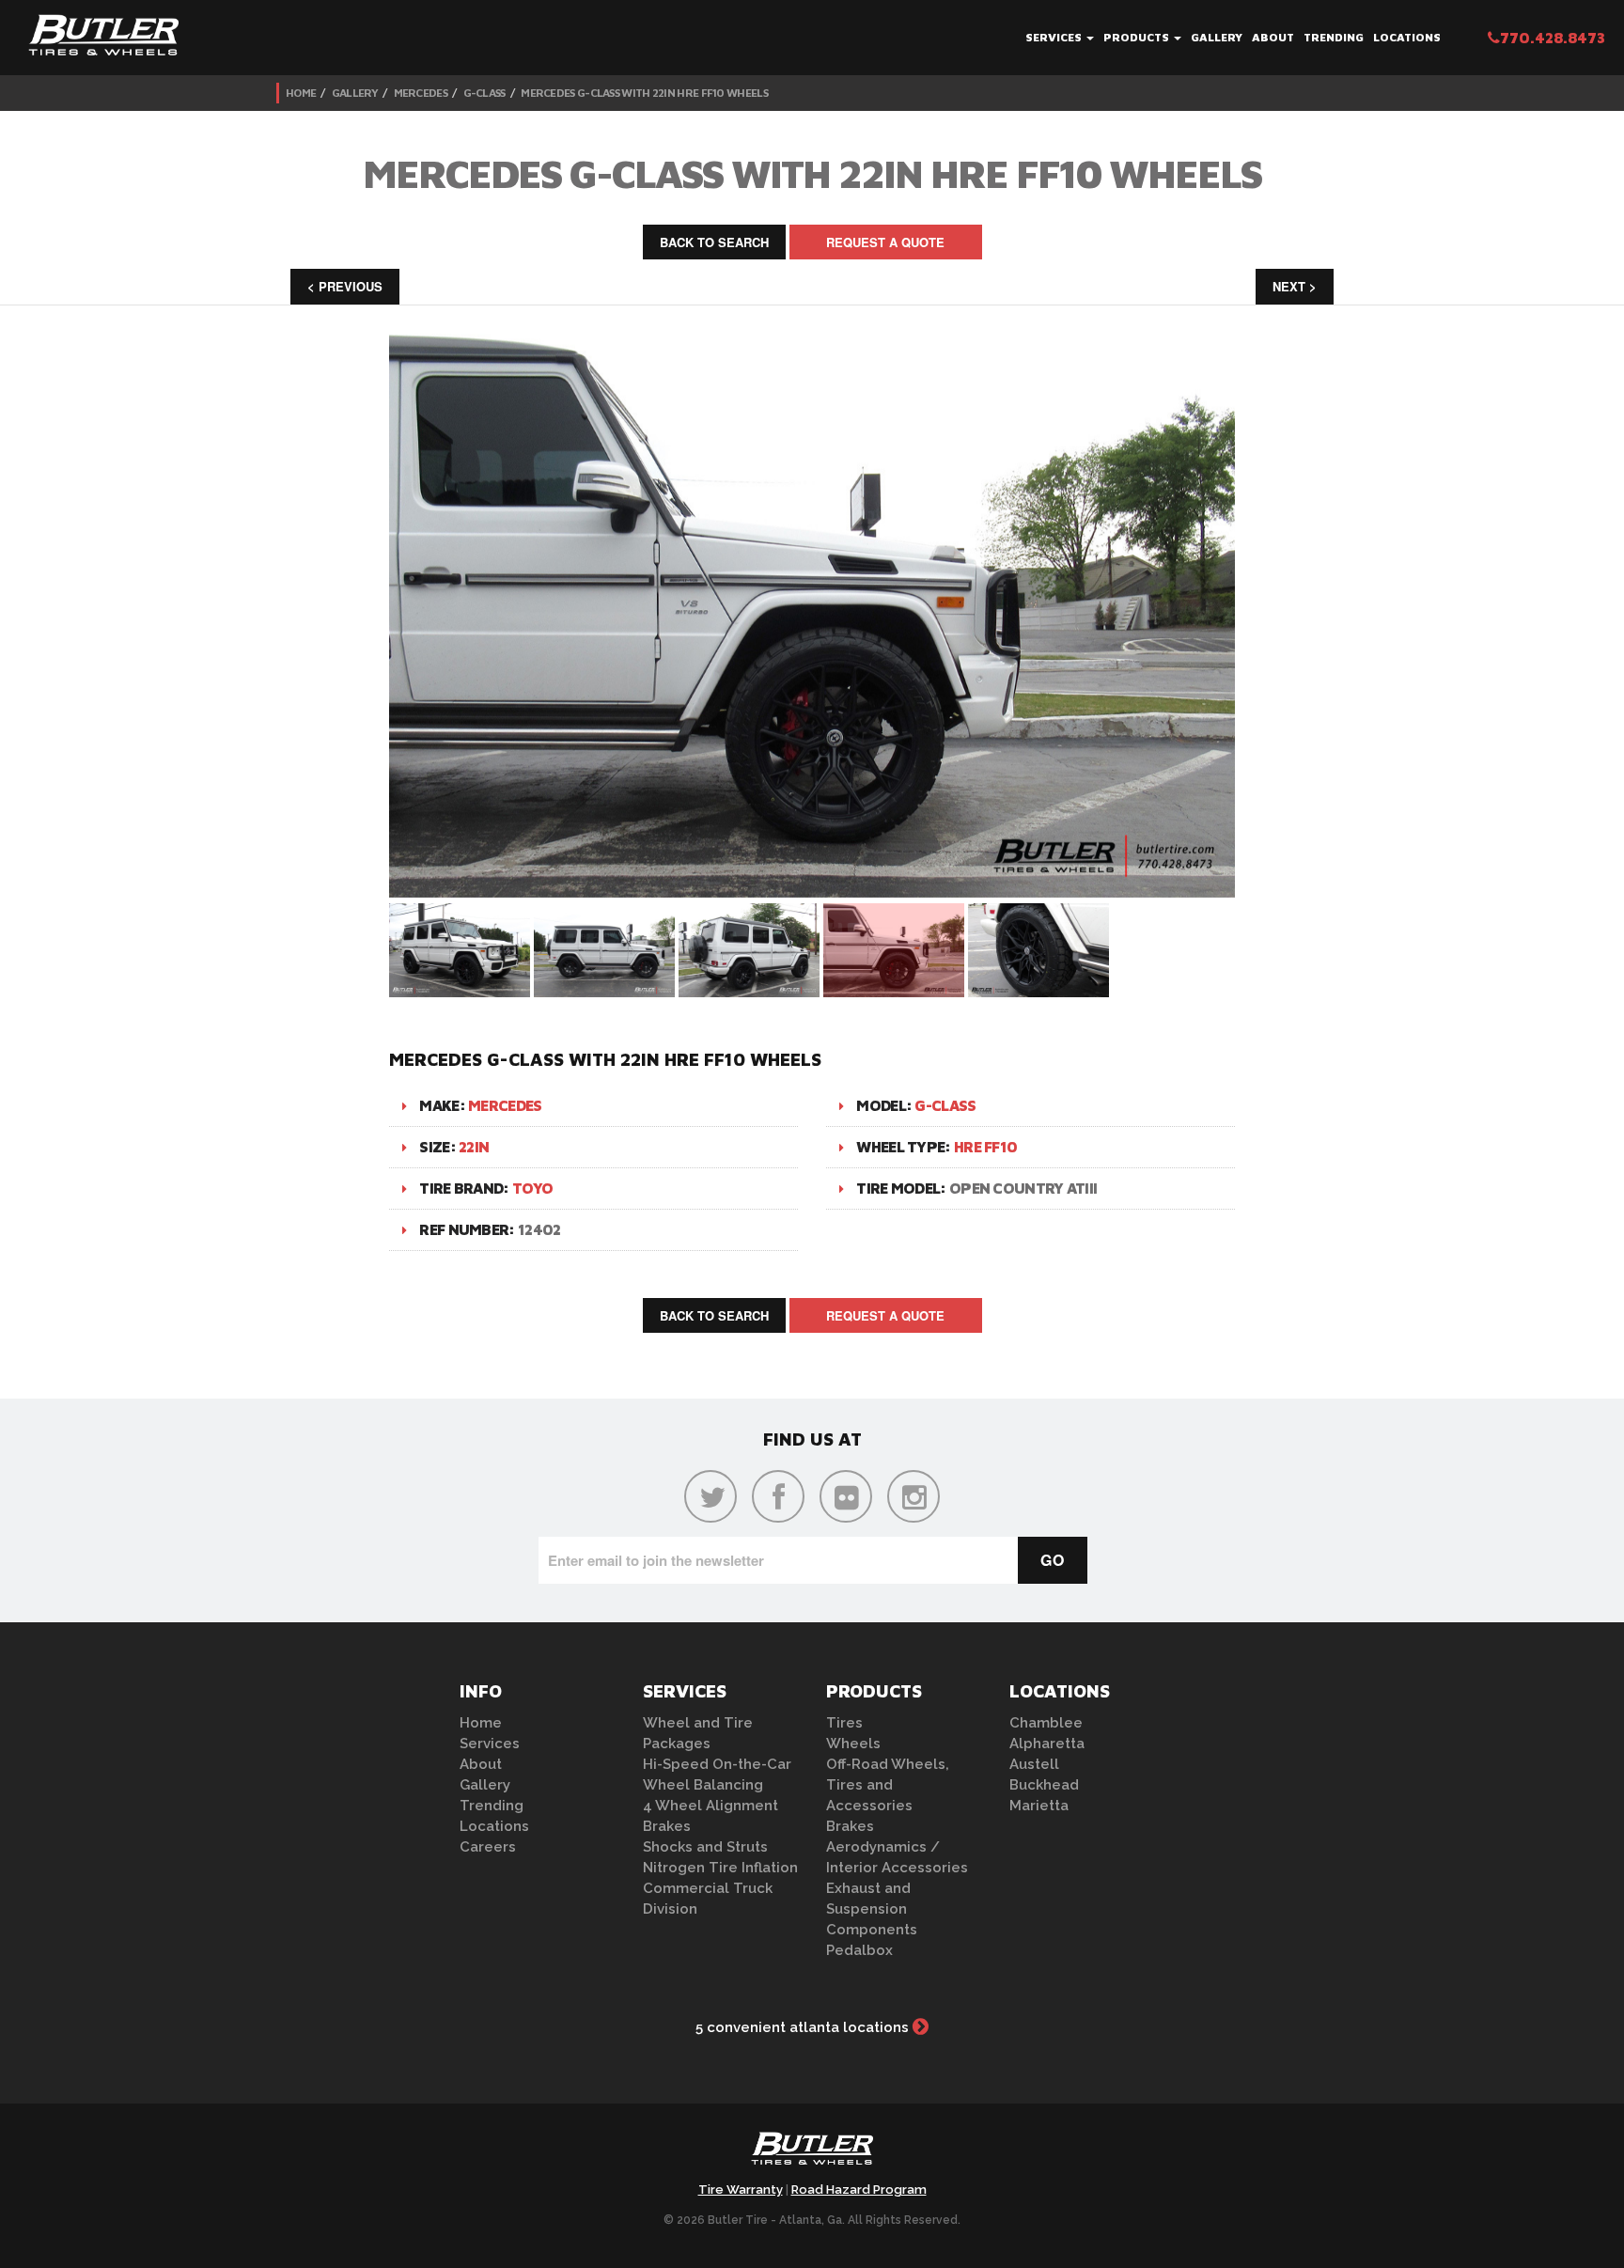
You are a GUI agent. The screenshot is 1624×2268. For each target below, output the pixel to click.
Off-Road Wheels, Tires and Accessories (888, 1785)
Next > (1295, 286)
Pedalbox (859, 1950)
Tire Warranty (741, 2190)
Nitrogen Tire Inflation (720, 1868)
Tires (844, 1723)
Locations (1407, 37)
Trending (1334, 37)
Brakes (667, 1826)
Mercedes (421, 93)
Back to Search (714, 242)
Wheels (853, 1744)
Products (1138, 37)
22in (474, 1147)
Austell (1034, 1764)
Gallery (1217, 37)
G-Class (484, 93)
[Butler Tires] (812, 2154)
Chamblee (1046, 1723)
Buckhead (1044, 1785)
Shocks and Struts (705, 1847)
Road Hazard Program (859, 2190)
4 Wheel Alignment (710, 1806)
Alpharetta (1047, 1744)
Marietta (1039, 1806)
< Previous (345, 286)
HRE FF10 (985, 1147)
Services (1055, 37)
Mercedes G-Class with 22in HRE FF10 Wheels (644, 93)
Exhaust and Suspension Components (872, 1909)
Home (301, 93)
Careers (488, 1847)
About (1273, 37)
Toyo (532, 1188)
